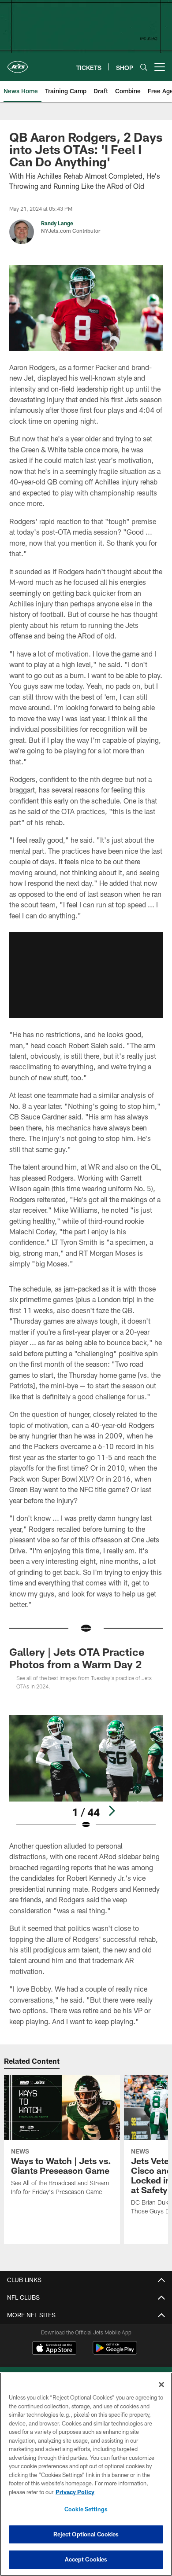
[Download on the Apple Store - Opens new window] (54, 2349)
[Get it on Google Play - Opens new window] (115, 2352)
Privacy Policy (75, 2492)
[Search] (144, 67)
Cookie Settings (86, 2509)
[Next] (112, 1811)
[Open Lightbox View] (86, 1772)
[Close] (161, 2385)
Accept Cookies (86, 2559)
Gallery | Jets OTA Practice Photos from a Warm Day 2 (77, 1658)
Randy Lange (57, 223)
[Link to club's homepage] (18, 63)
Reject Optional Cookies (86, 2534)
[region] (86, 2474)
